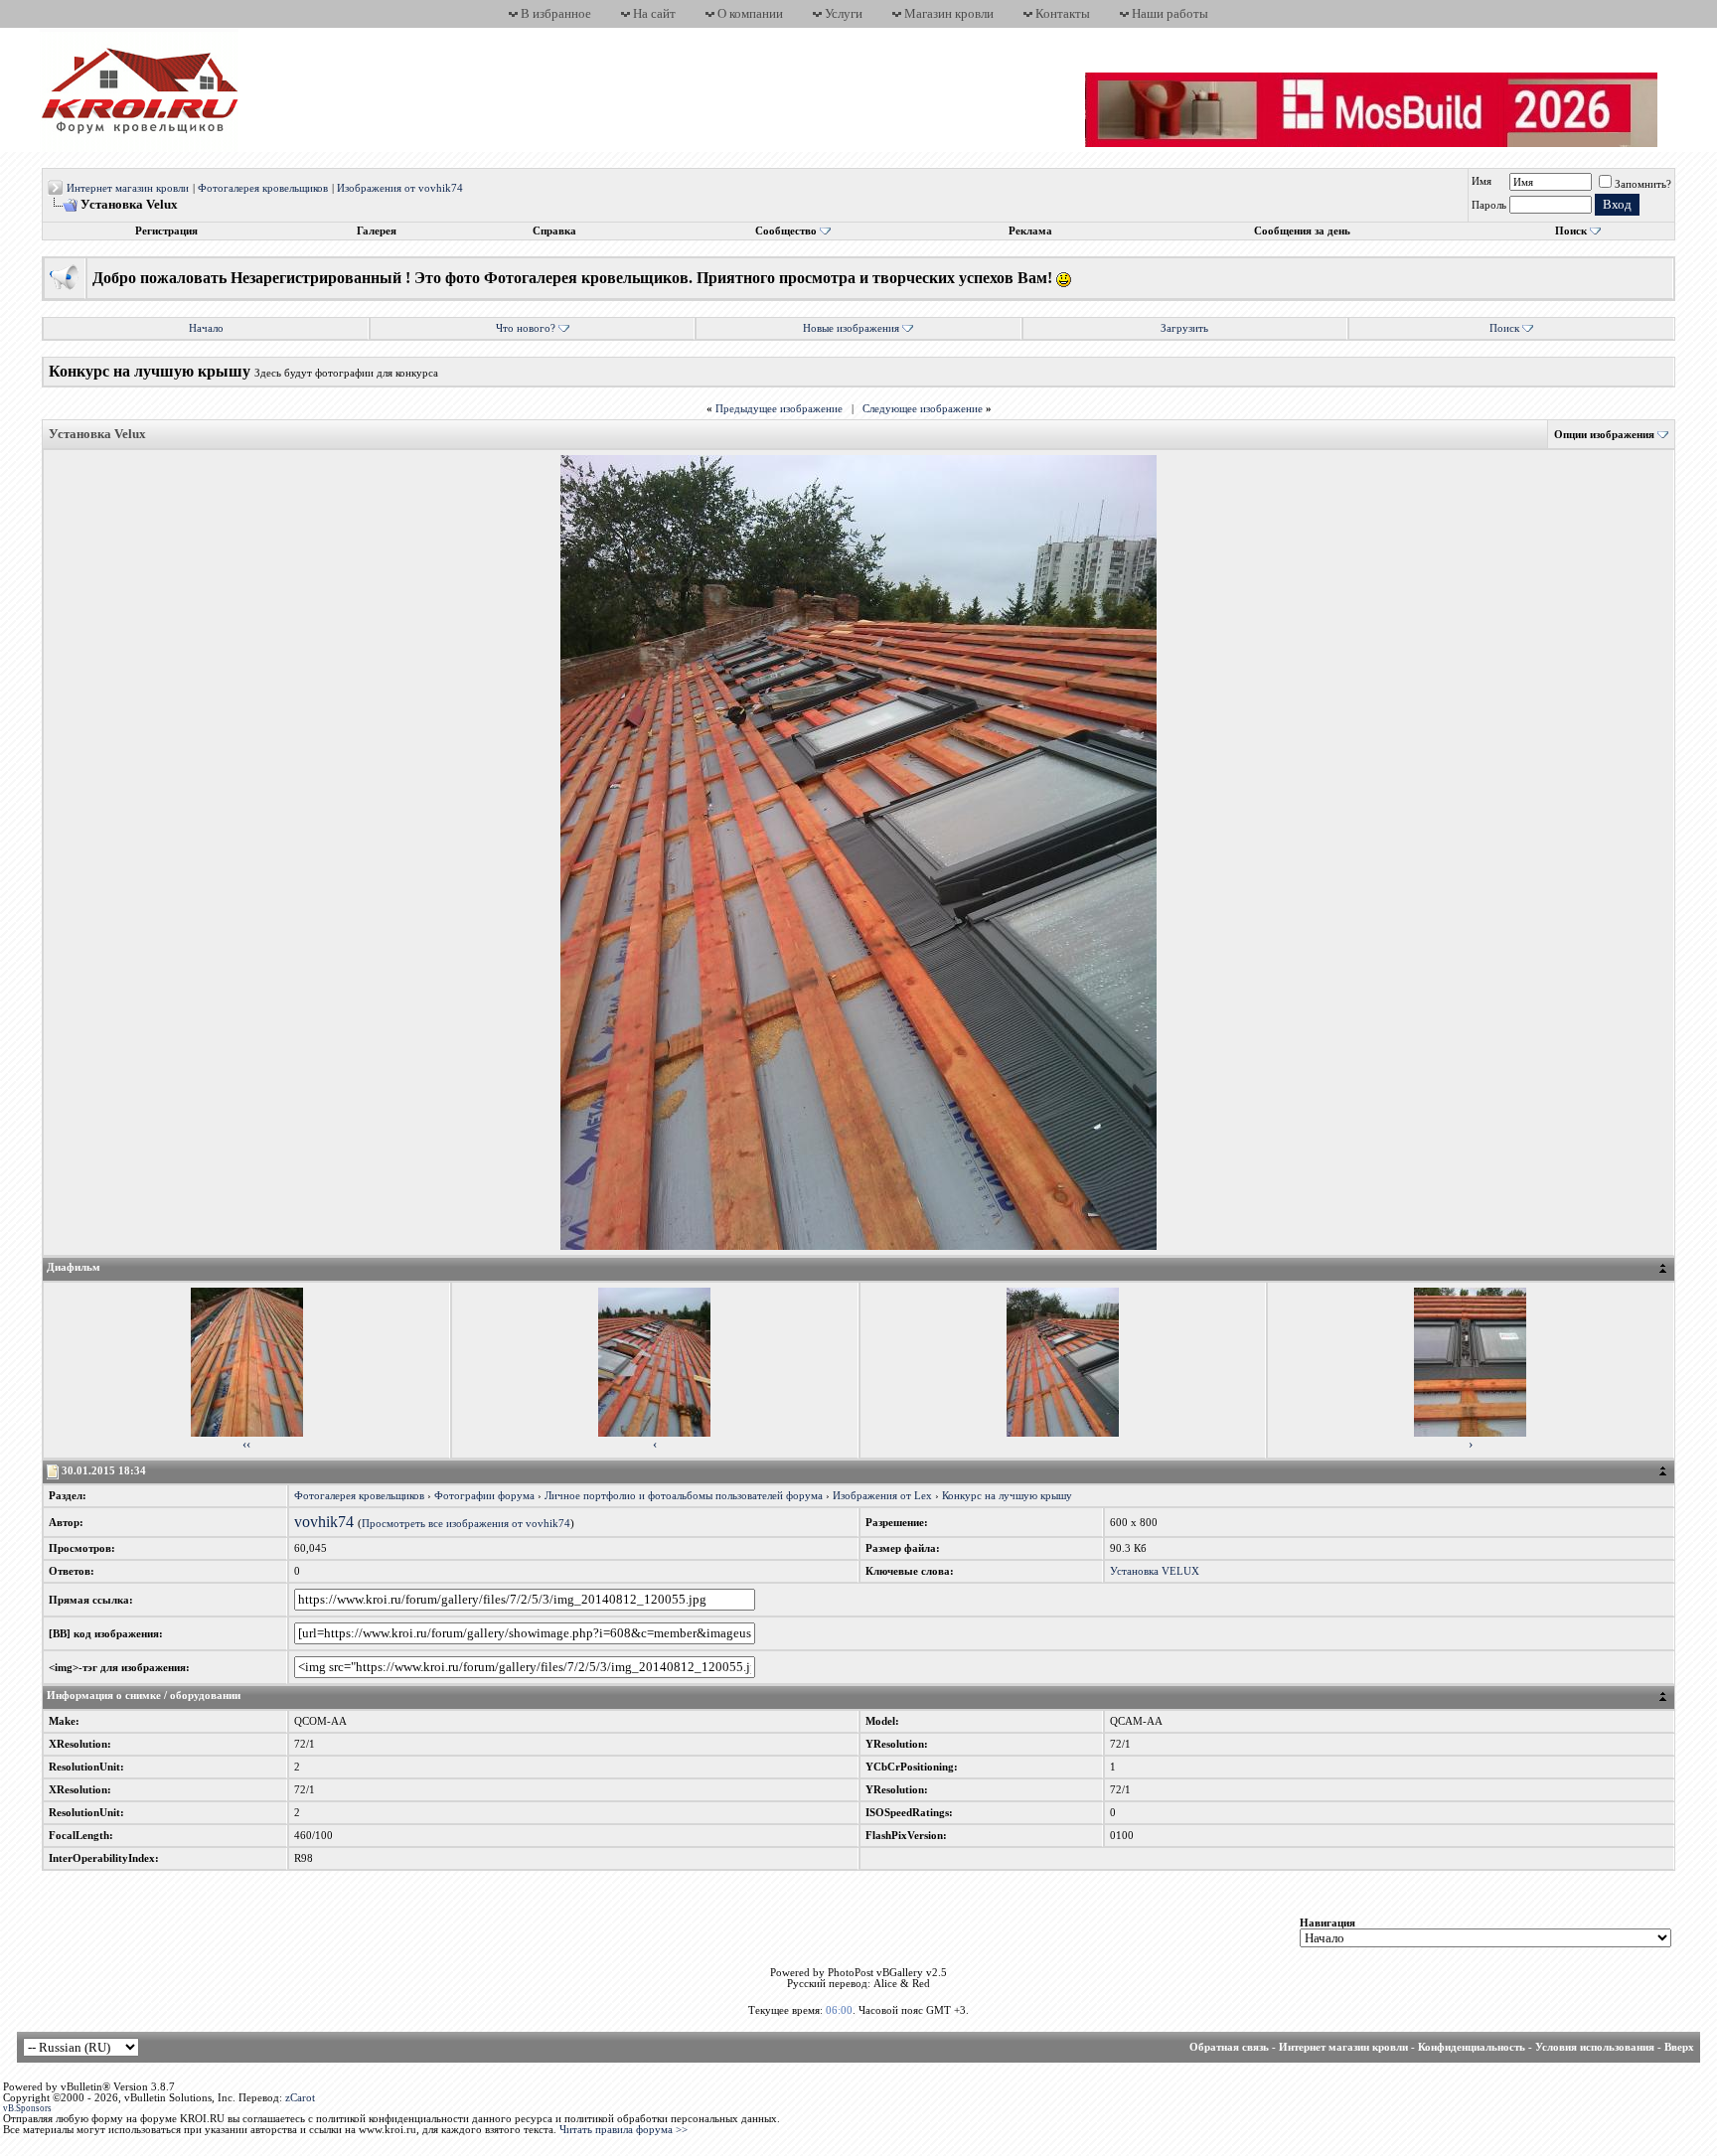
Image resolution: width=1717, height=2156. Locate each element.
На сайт (654, 13)
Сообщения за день (1302, 231)
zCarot (300, 2098)
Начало (206, 328)
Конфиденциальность (1472, 2047)
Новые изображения (851, 328)
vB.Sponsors (27, 2108)
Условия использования (1595, 2047)
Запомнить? (1643, 184)
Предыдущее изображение (779, 409)
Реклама (1030, 231)
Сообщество (786, 231)
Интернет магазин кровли (128, 188)
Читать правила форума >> (624, 2130)
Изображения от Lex (882, 1496)
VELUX (1180, 1571)
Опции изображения (1604, 435)
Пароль (1489, 205)
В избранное (556, 13)
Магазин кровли (949, 13)
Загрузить (1184, 328)
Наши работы (1170, 13)
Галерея (377, 231)
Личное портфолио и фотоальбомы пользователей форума (684, 1496)
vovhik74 (324, 1522)
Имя (1482, 181)
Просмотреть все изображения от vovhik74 (466, 1524)
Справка (554, 231)
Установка (1134, 1571)
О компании (750, 13)
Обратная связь (1229, 2047)
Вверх (1679, 2047)
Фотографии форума (484, 1496)
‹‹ (246, 1444)
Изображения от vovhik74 (400, 188)
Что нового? (526, 328)
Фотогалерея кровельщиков (263, 188)
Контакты (1063, 13)
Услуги (844, 13)
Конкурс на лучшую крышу (1007, 1496)
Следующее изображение (923, 409)
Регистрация (166, 231)
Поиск (1571, 231)
